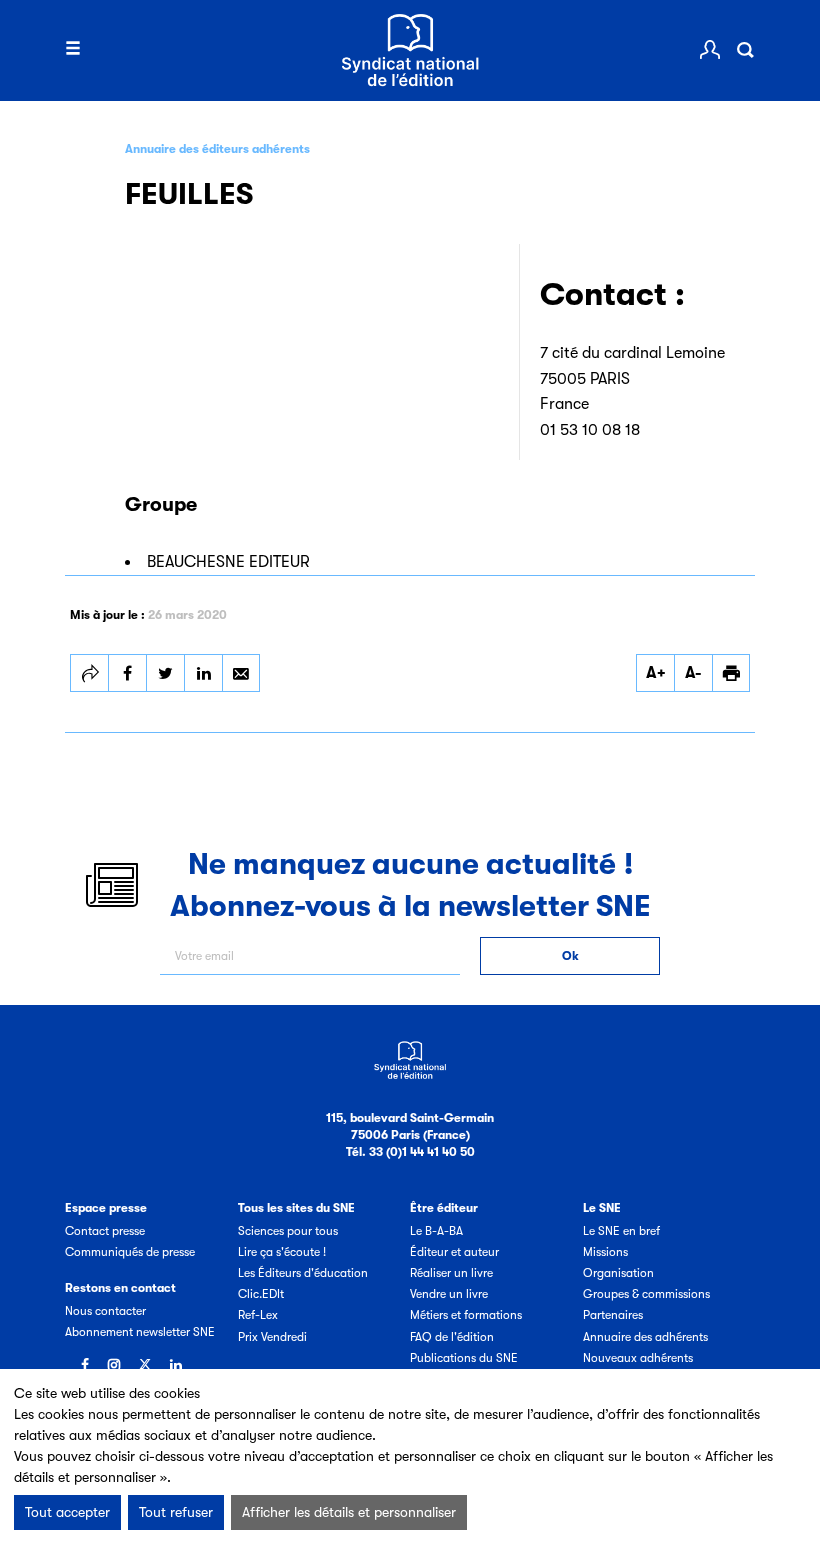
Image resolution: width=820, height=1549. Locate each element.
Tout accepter (67, 1512)
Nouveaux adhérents (638, 1358)
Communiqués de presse (130, 1252)
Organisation (618, 1273)
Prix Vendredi (272, 1337)
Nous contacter (105, 1311)
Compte (710, 50)
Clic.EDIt (261, 1294)
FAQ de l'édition (452, 1337)
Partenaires (613, 1315)
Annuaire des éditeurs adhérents (217, 149)
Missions (605, 1252)
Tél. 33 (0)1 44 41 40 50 (410, 1152)
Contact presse (105, 1231)
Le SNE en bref (621, 1231)
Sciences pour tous (288, 1231)
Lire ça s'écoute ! (282, 1252)
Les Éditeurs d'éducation (303, 1273)
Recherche (745, 50)
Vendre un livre (449, 1294)
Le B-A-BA (436, 1231)
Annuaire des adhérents (645, 1337)
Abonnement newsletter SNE (140, 1332)
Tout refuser (176, 1512)
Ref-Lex (258, 1315)
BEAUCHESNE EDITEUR (228, 562)
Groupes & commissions (646, 1294)
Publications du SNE (464, 1358)
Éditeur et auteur (454, 1252)
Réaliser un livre (451, 1273)
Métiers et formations (466, 1315)
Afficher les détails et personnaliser (349, 1512)
